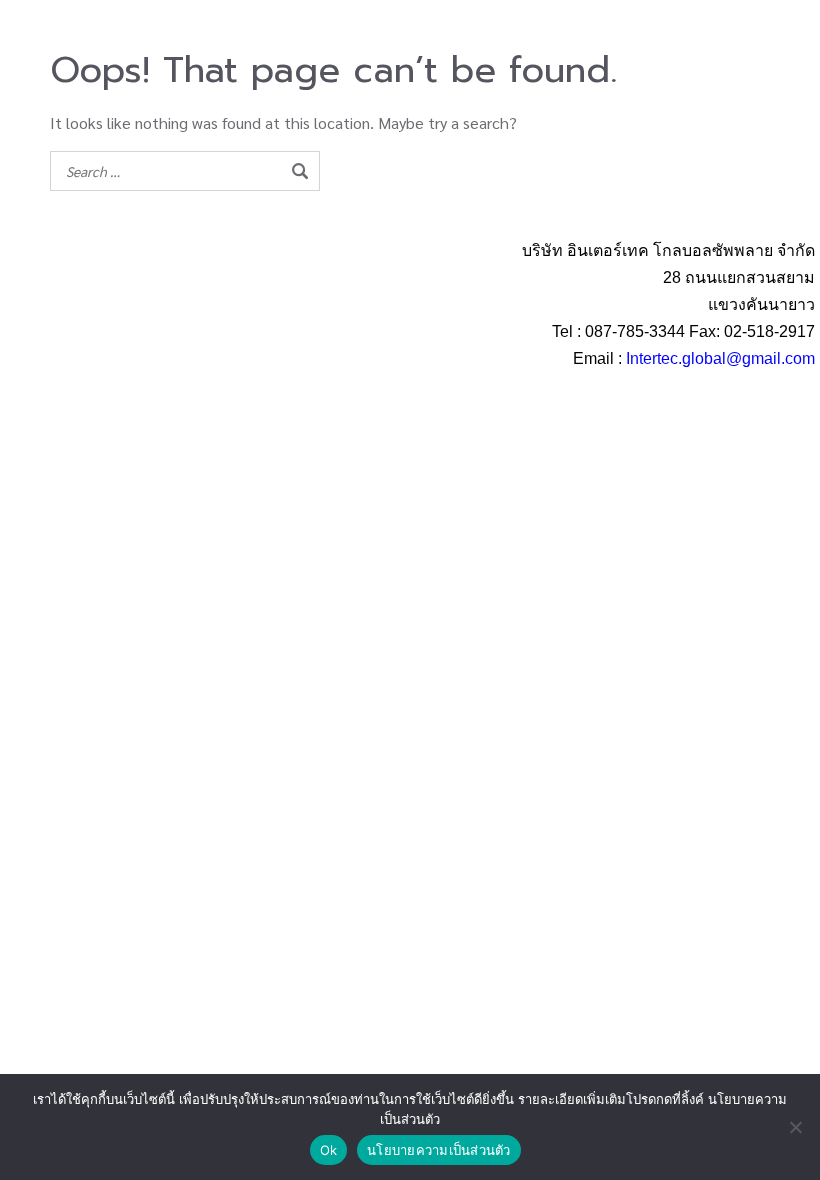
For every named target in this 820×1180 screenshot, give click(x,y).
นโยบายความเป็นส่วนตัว (439, 1150)
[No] (795, 1127)
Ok (329, 1150)
